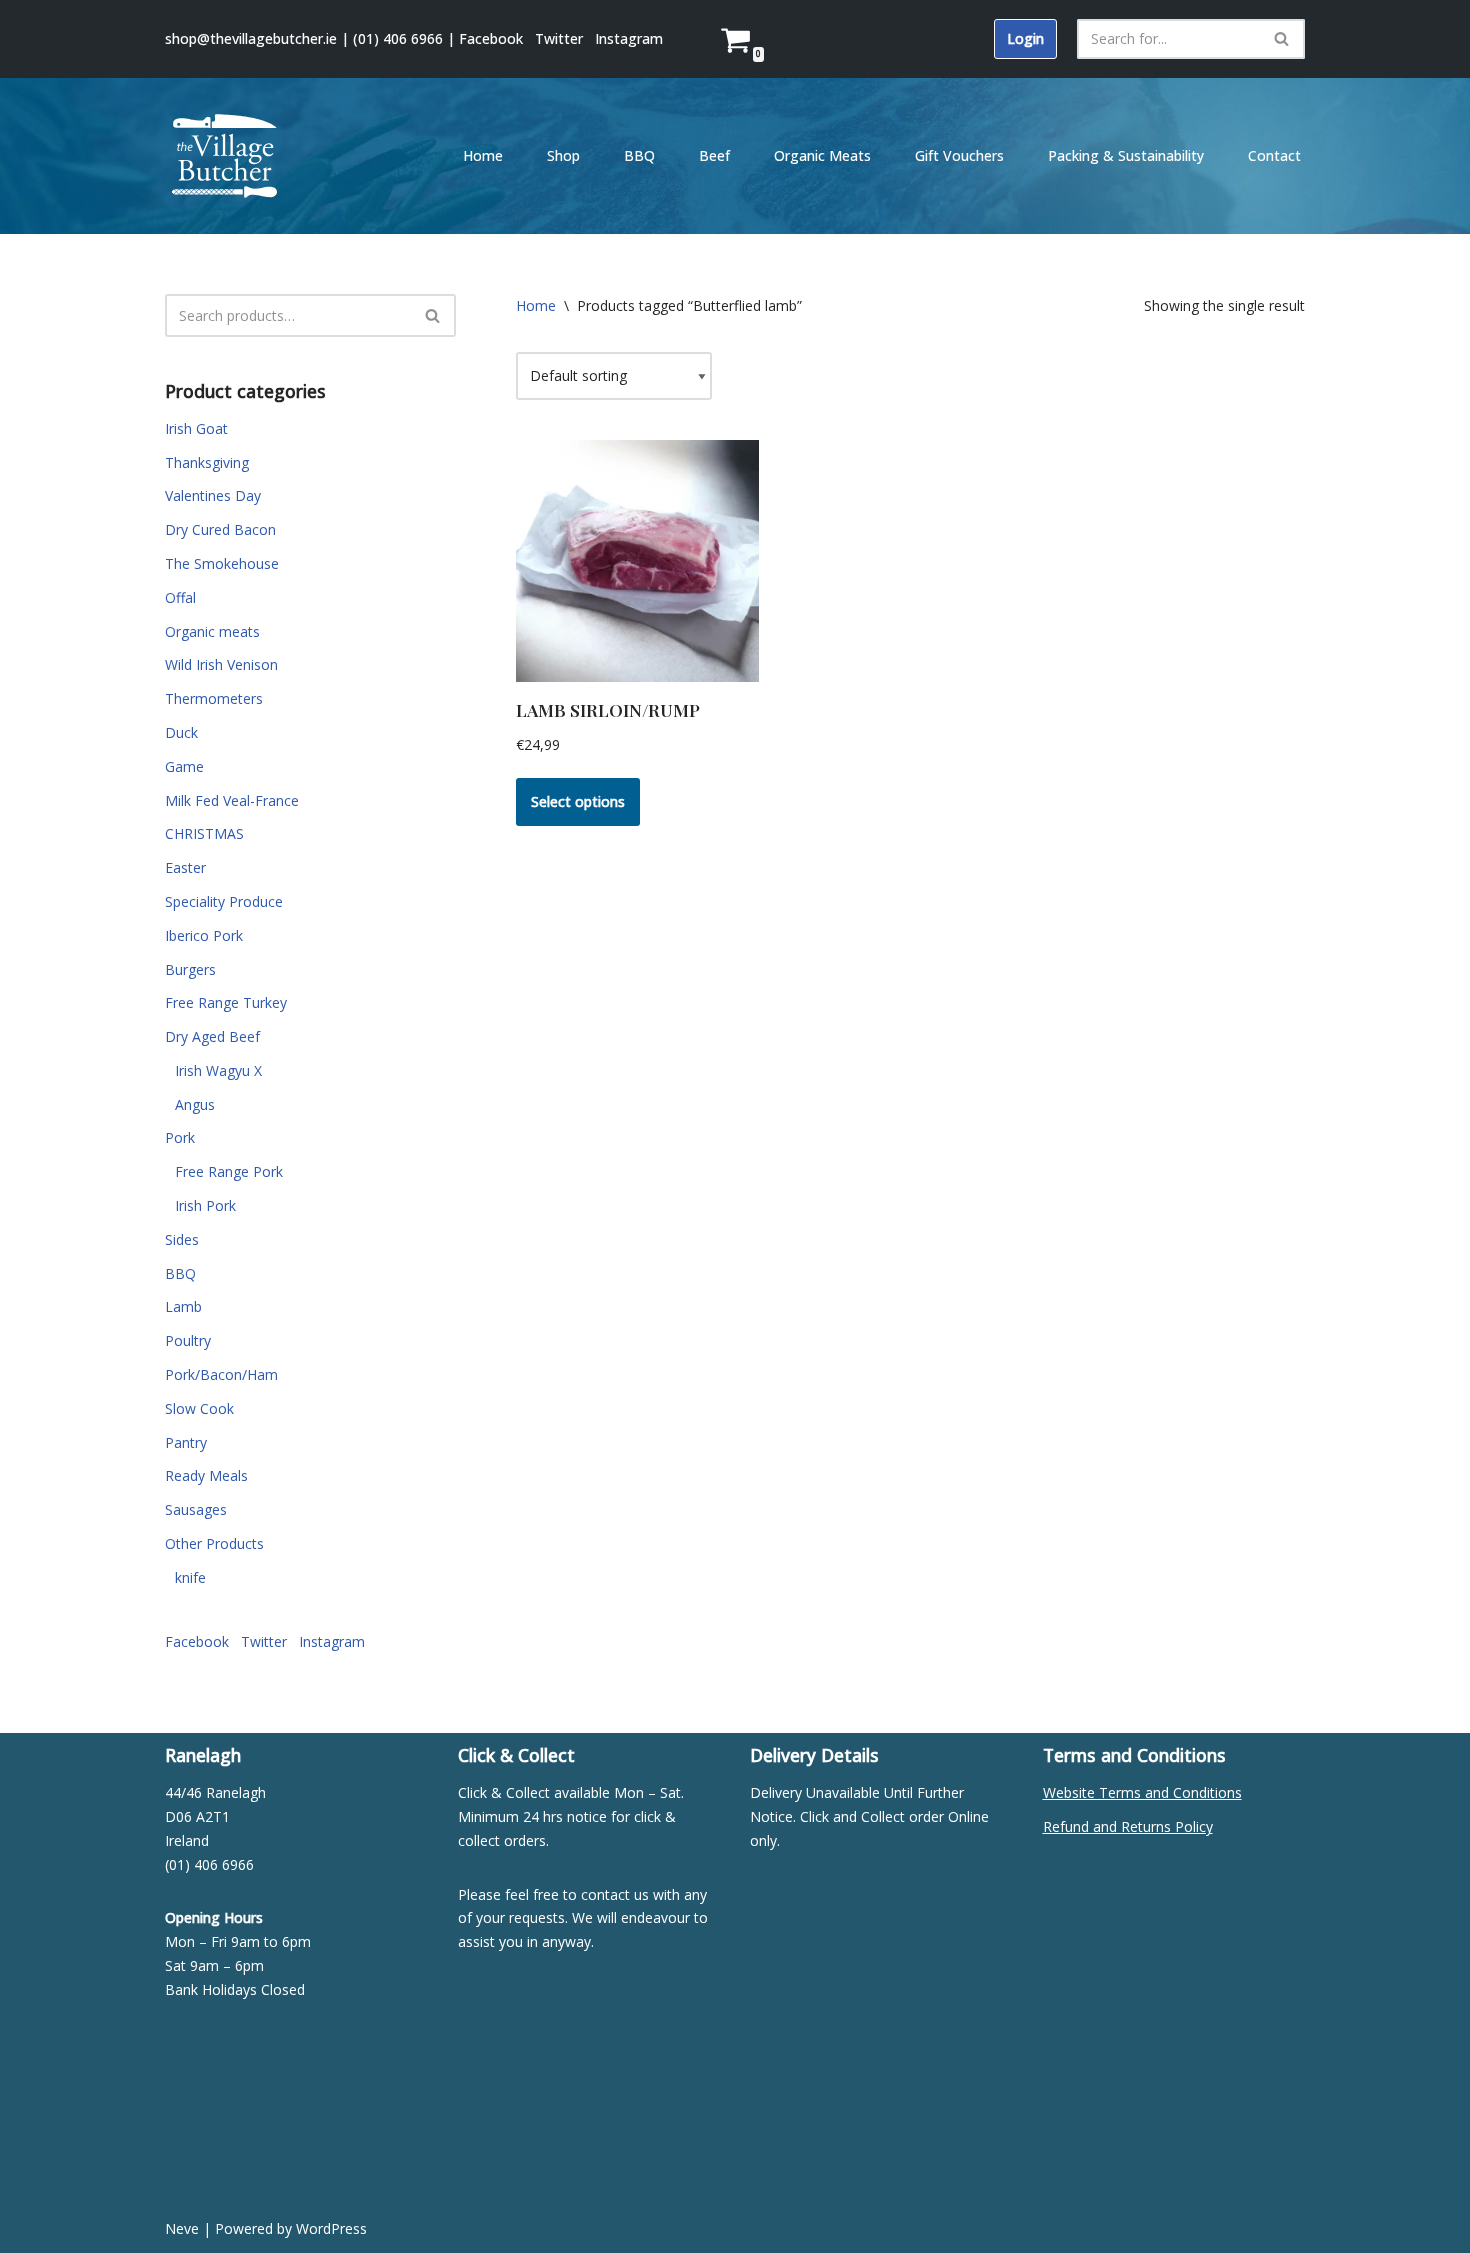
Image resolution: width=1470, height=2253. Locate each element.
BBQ (639, 155)
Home (483, 155)
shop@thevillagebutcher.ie (251, 38)
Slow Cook (199, 1408)
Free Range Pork (229, 1171)
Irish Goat (196, 428)
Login (1025, 38)
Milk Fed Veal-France (232, 800)
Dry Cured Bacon (220, 529)
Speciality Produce (224, 901)
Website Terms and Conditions (1142, 1792)
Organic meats (212, 631)
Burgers (190, 969)
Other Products (214, 1543)
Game (184, 766)
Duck (181, 732)
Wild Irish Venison (221, 664)
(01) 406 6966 (398, 38)
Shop (563, 155)
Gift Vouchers (959, 155)
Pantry (186, 1442)
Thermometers (214, 698)
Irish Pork (205, 1205)
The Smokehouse (222, 563)
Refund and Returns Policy (1128, 1826)
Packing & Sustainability (1126, 155)
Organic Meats (822, 155)
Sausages (196, 1509)
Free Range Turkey (226, 1002)
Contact (1274, 155)
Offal (180, 597)
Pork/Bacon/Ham (221, 1374)
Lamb (183, 1306)
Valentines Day (213, 495)
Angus (195, 1104)
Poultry (188, 1340)
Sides (182, 1239)
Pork (180, 1137)
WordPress (331, 2228)
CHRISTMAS (204, 833)
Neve (182, 2228)
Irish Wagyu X (218, 1070)
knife (190, 1577)
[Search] (1282, 39)
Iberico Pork (204, 935)
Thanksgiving (207, 462)
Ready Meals (206, 1475)
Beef (714, 155)
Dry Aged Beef (212, 1036)
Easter (185, 867)
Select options (578, 801)
